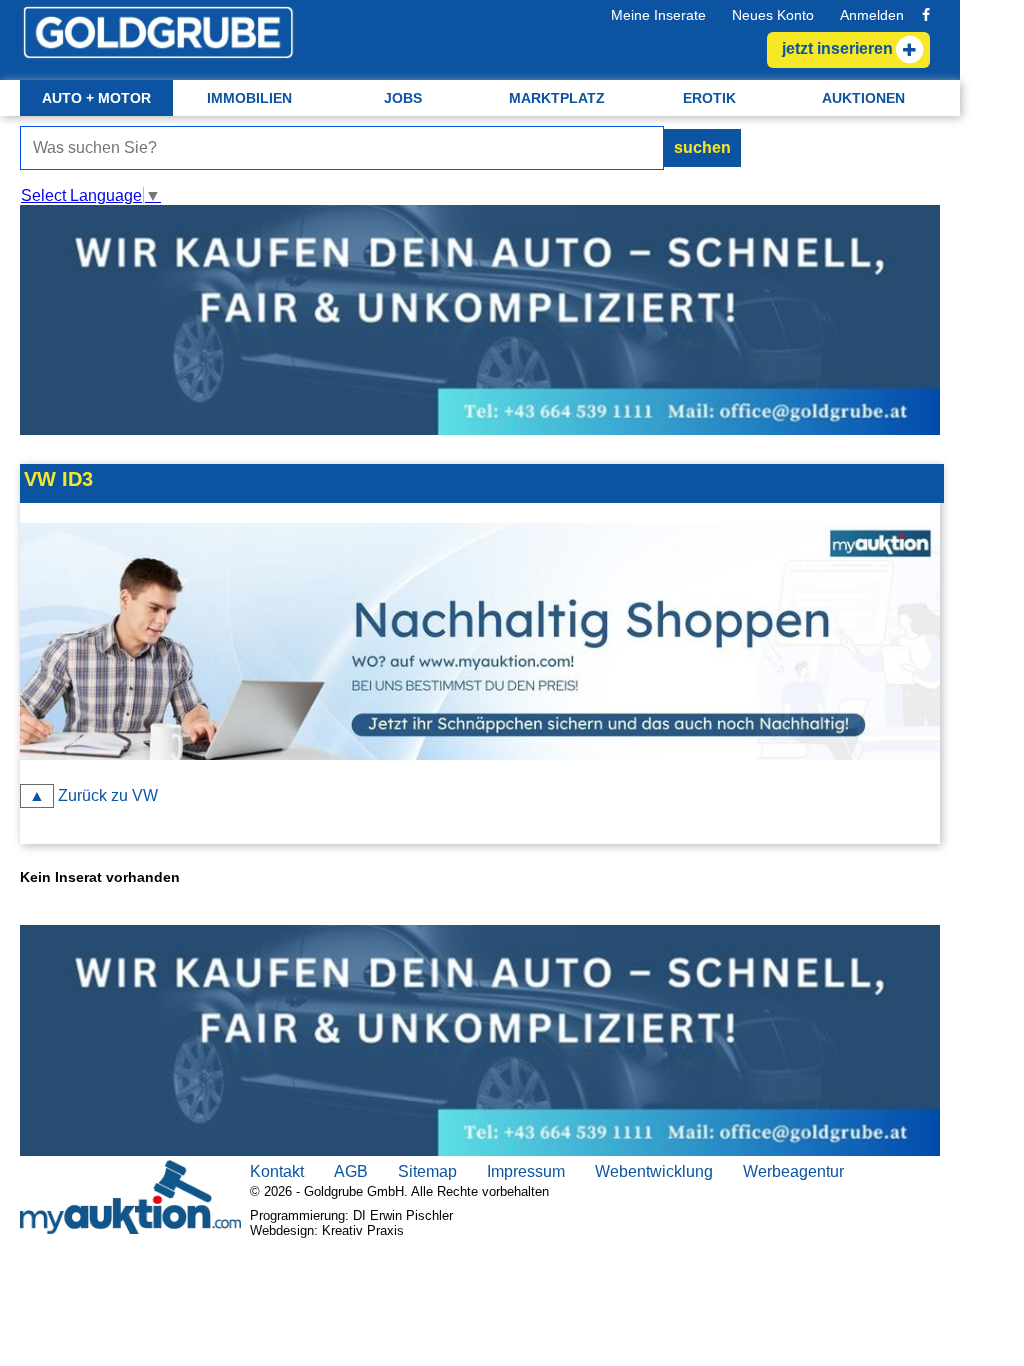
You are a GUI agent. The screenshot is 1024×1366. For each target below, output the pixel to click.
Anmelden (872, 15)
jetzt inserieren (837, 48)
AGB (351, 1171)
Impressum (526, 1171)
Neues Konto (773, 15)
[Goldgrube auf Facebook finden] (926, 15)
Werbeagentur (793, 1171)
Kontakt (277, 1171)
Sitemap (427, 1171)
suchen (702, 147)
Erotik (709, 98)
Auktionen (863, 98)
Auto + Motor (96, 98)
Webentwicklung (654, 1171)
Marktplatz (557, 98)
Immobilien (249, 98)
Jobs (403, 98)
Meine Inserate (658, 15)
